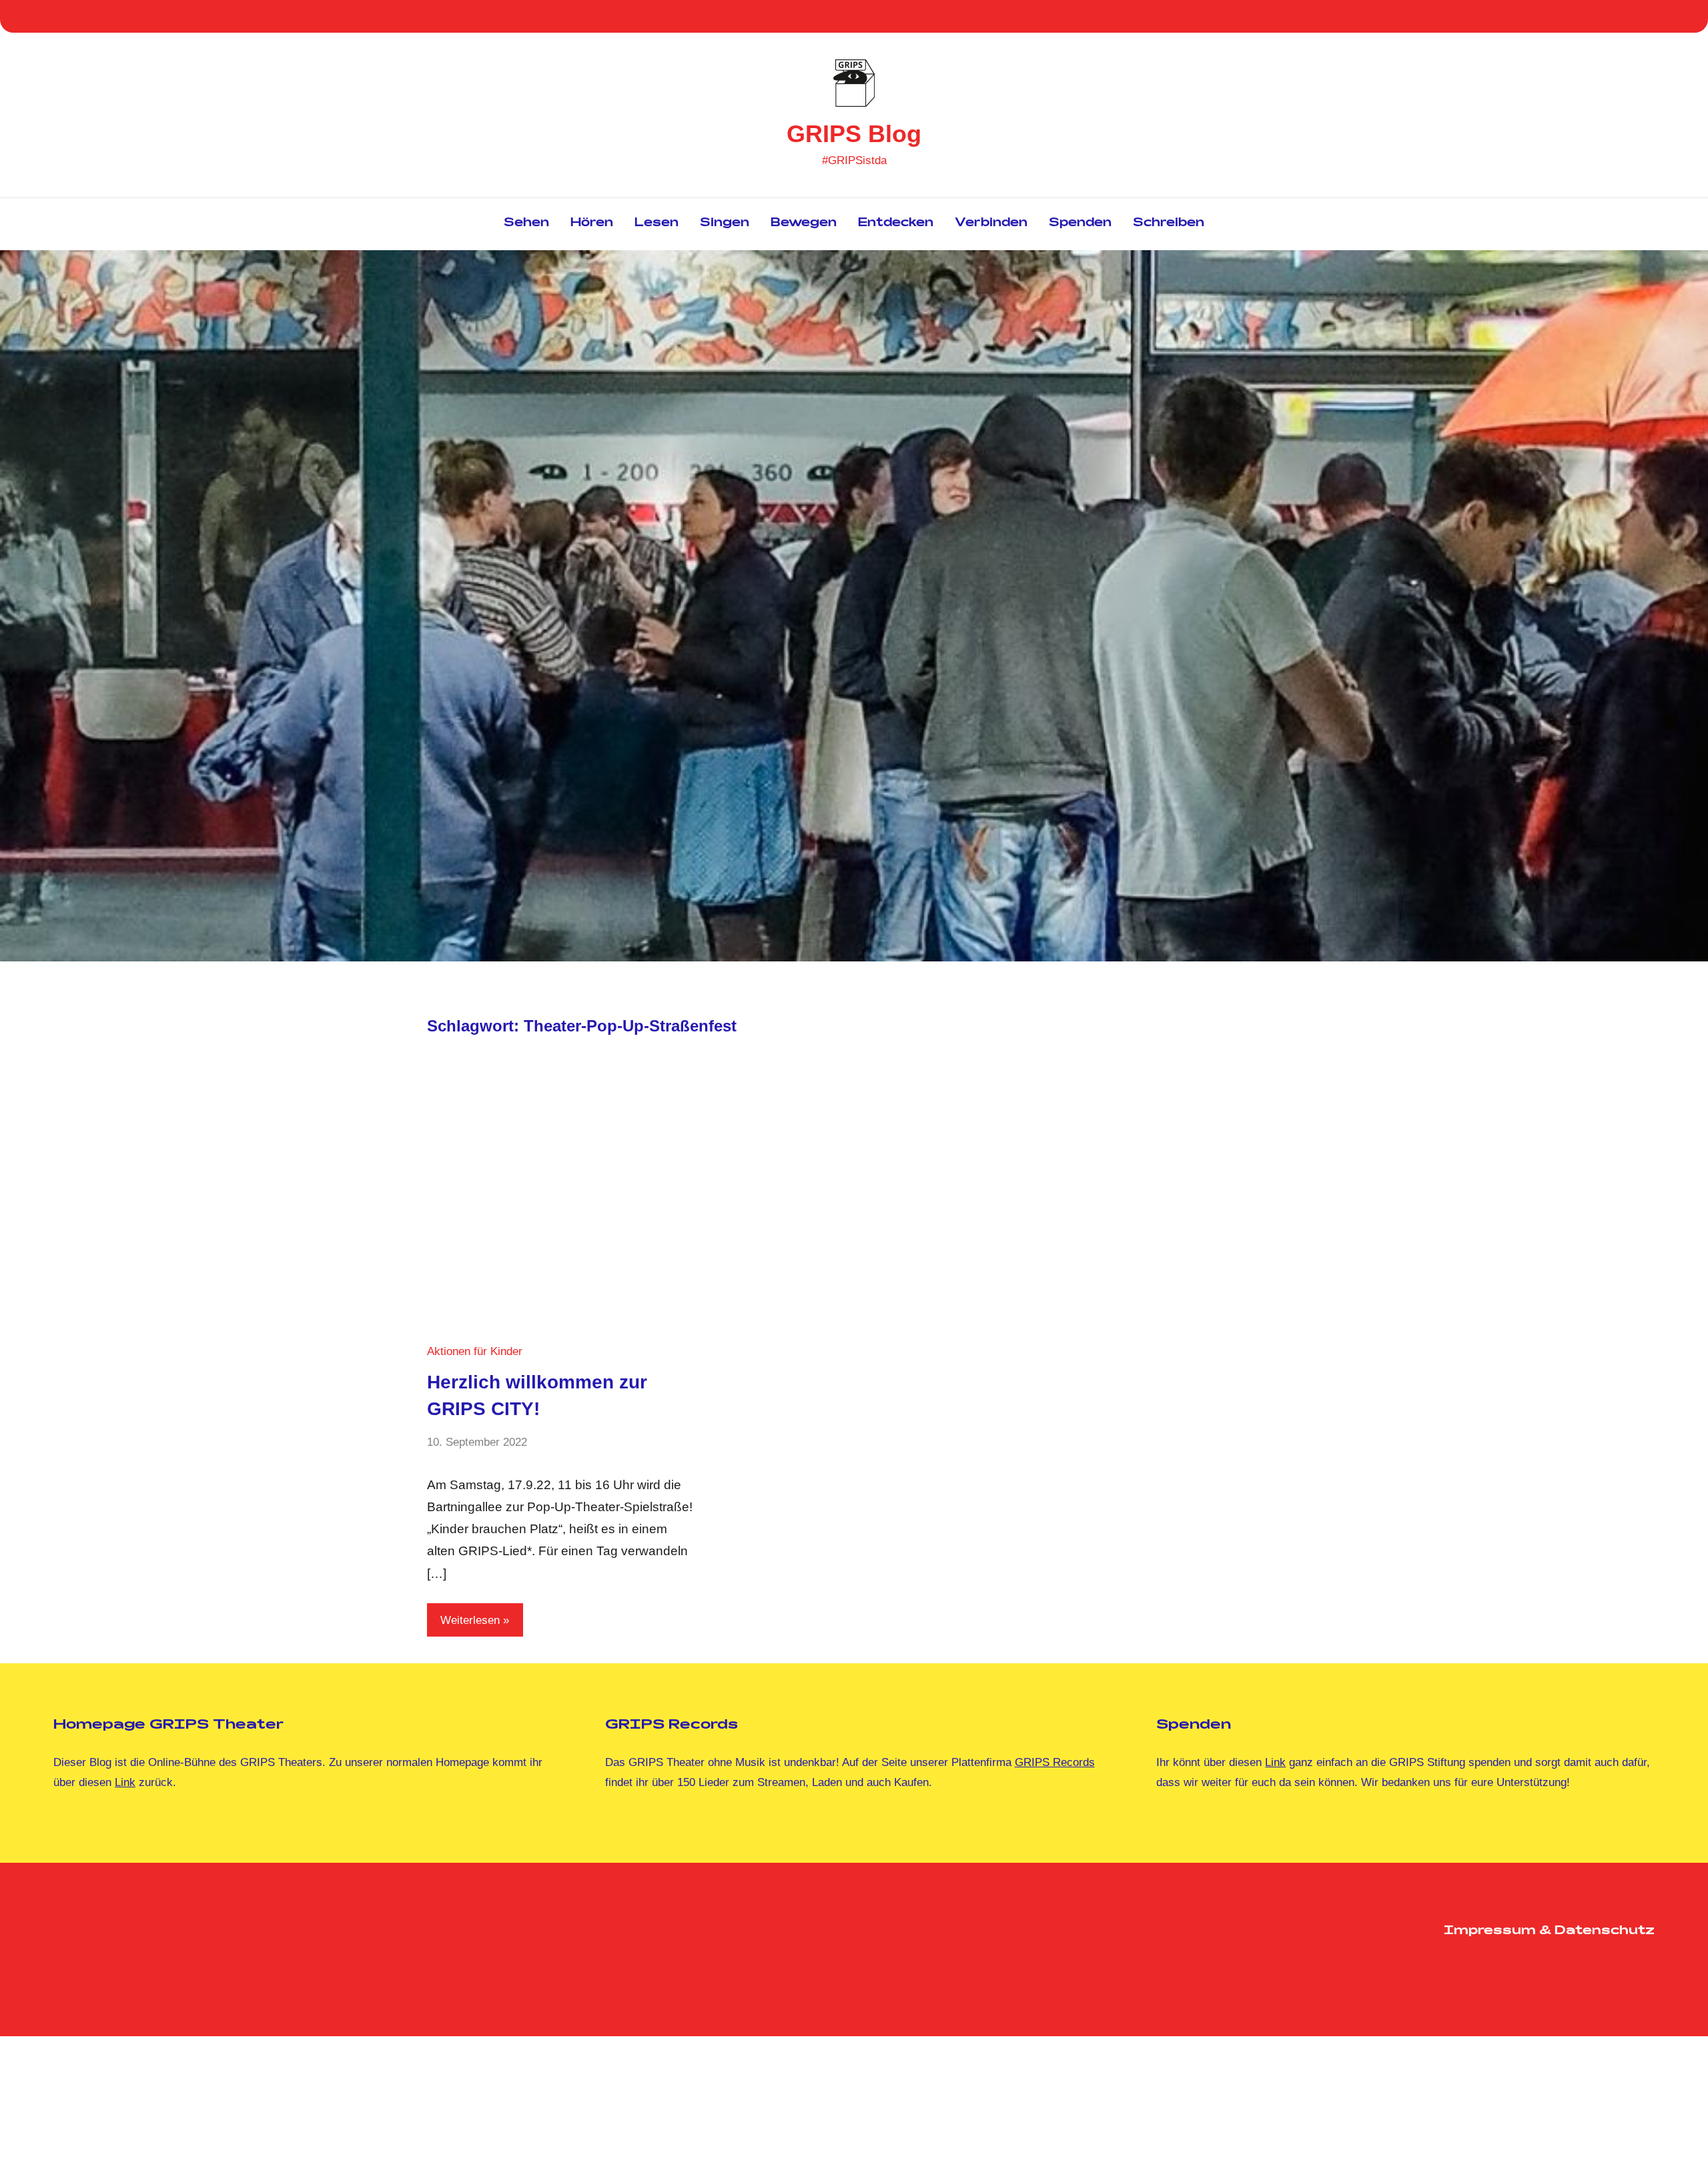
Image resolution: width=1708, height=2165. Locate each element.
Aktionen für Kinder (475, 1351)
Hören (592, 224)
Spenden (1080, 224)
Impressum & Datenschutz (1549, 1931)
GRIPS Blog (854, 134)
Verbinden (991, 224)
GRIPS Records (1055, 1762)
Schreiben (1169, 224)
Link (125, 1782)
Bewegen (804, 224)
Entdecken (896, 224)
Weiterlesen (470, 1620)
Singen (725, 224)
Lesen (657, 224)
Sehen (526, 224)
